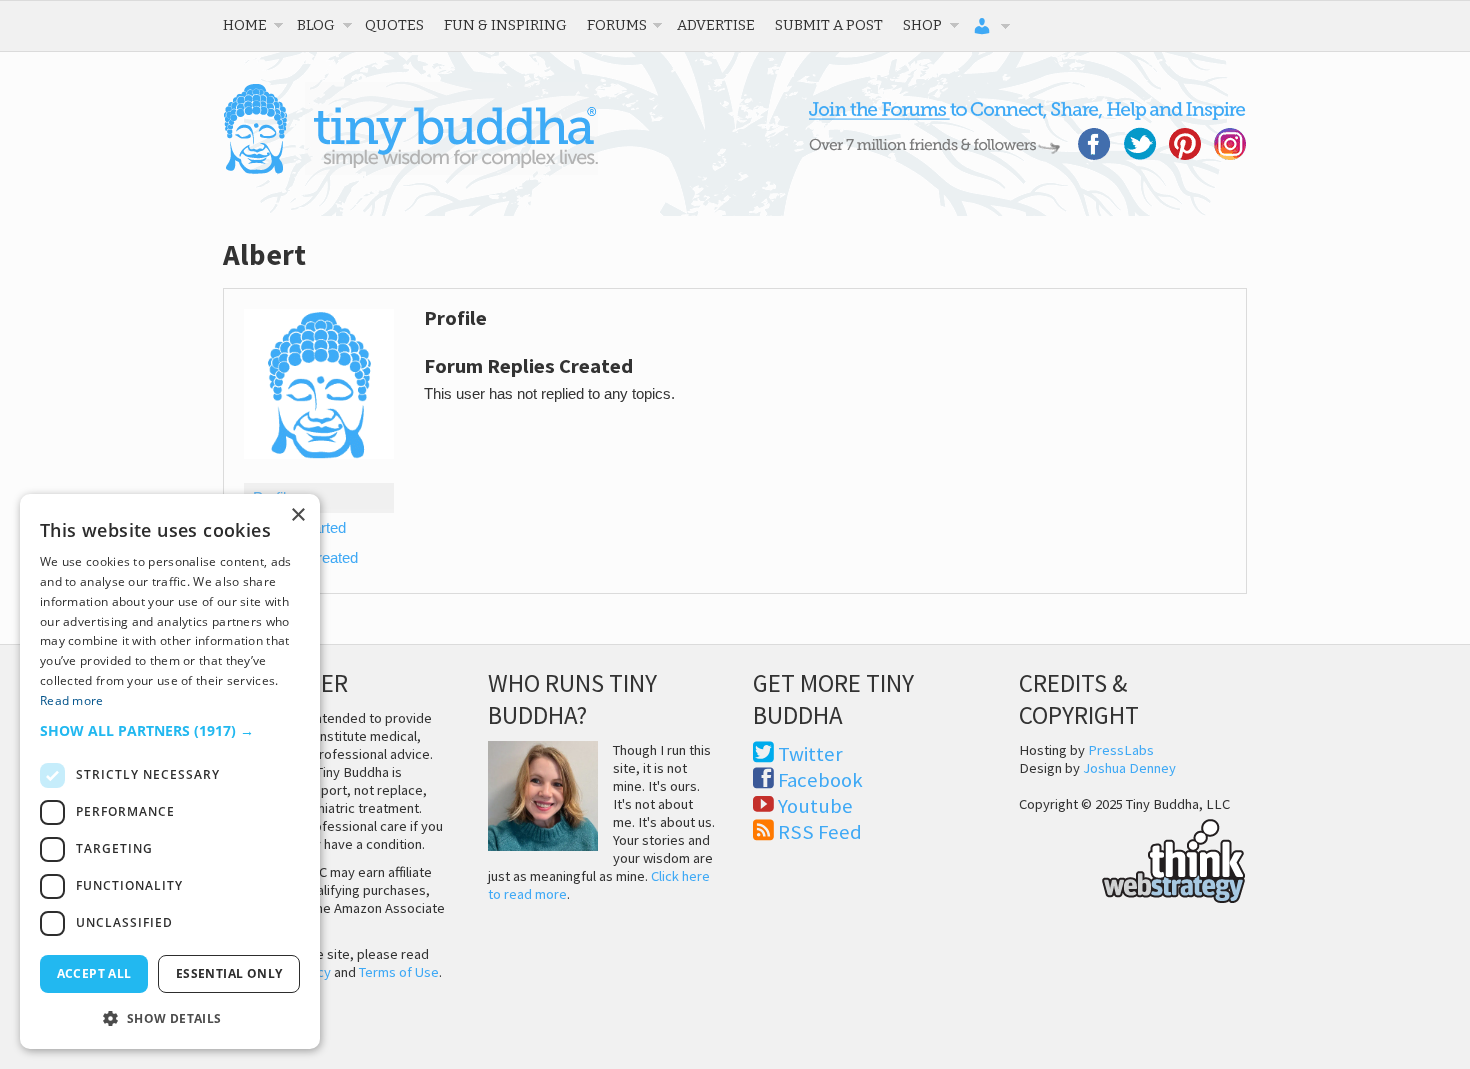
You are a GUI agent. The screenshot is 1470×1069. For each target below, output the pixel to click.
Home (245, 25)
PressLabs (1121, 750)
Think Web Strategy (1132, 858)
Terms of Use (399, 972)
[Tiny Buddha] (410, 170)
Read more (72, 700)
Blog (316, 25)
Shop (922, 25)
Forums (617, 25)
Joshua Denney (1129, 768)
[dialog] (170, 771)
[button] (170, 730)
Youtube (815, 806)
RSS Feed (820, 832)
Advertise (716, 25)
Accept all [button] (94, 973)
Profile (273, 498)
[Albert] (319, 474)
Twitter (810, 754)
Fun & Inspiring (505, 25)
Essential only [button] (229, 973)
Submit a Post (829, 25)
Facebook (820, 780)
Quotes (394, 25)
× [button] (297, 515)
